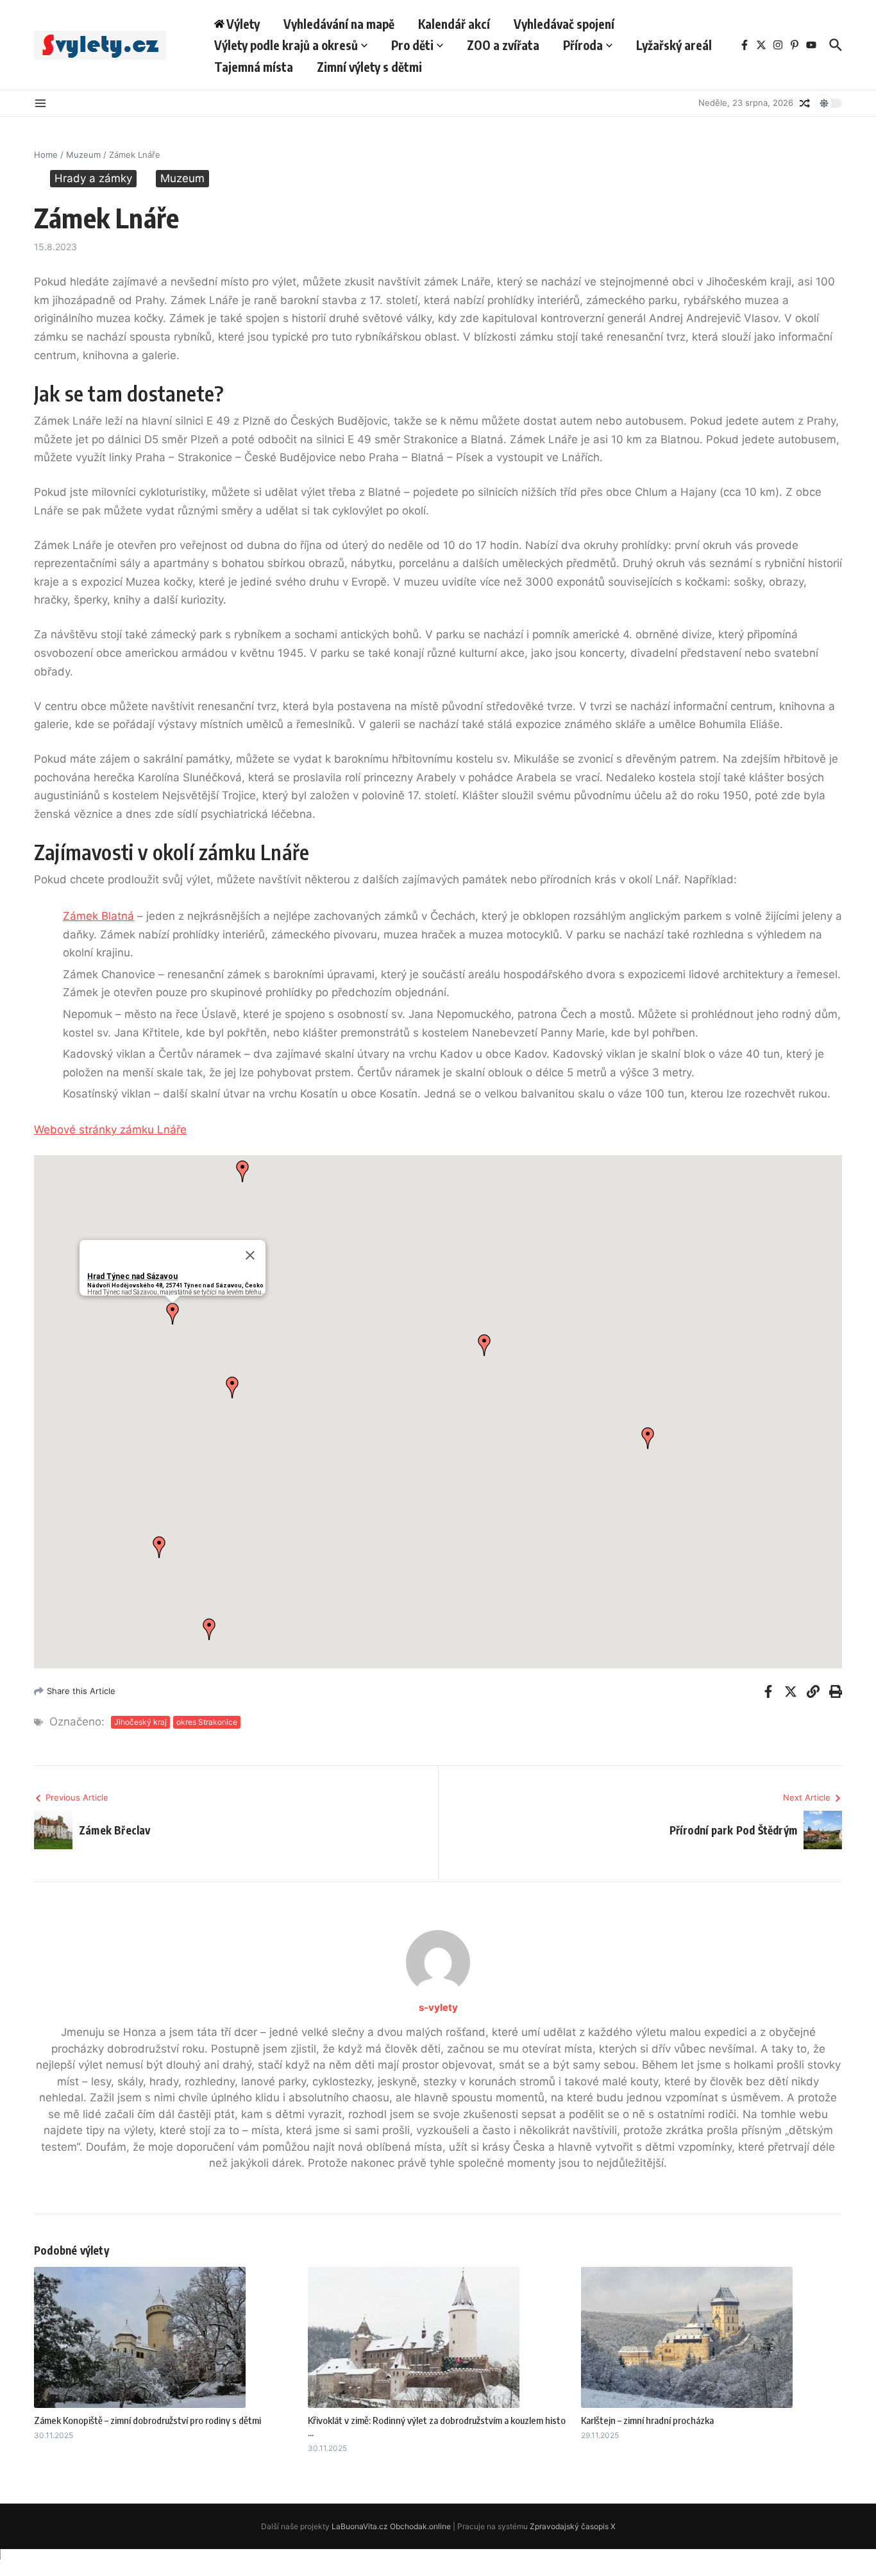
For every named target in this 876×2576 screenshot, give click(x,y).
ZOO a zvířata (503, 45)
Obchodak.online (420, 2526)
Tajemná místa (254, 67)
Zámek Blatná (98, 916)
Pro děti (412, 45)
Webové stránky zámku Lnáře (110, 1130)
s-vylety (438, 2007)
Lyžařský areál (674, 45)
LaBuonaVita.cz (360, 2526)
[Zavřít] (250, 1255)
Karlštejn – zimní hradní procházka (647, 2420)
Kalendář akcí (454, 24)
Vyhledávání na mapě (339, 24)
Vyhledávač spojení (564, 24)
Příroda (583, 45)
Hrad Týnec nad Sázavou (132, 1276)
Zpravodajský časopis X (573, 2526)
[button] (173, 1314)
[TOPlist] (438, 2563)
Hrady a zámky (93, 178)
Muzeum (83, 155)
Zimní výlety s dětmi (369, 67)
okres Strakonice (207, 1722)
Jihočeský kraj (140, 1722)
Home (46, 155)
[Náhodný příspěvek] (805, 103)
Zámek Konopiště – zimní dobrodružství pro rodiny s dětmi (147, 2420)
